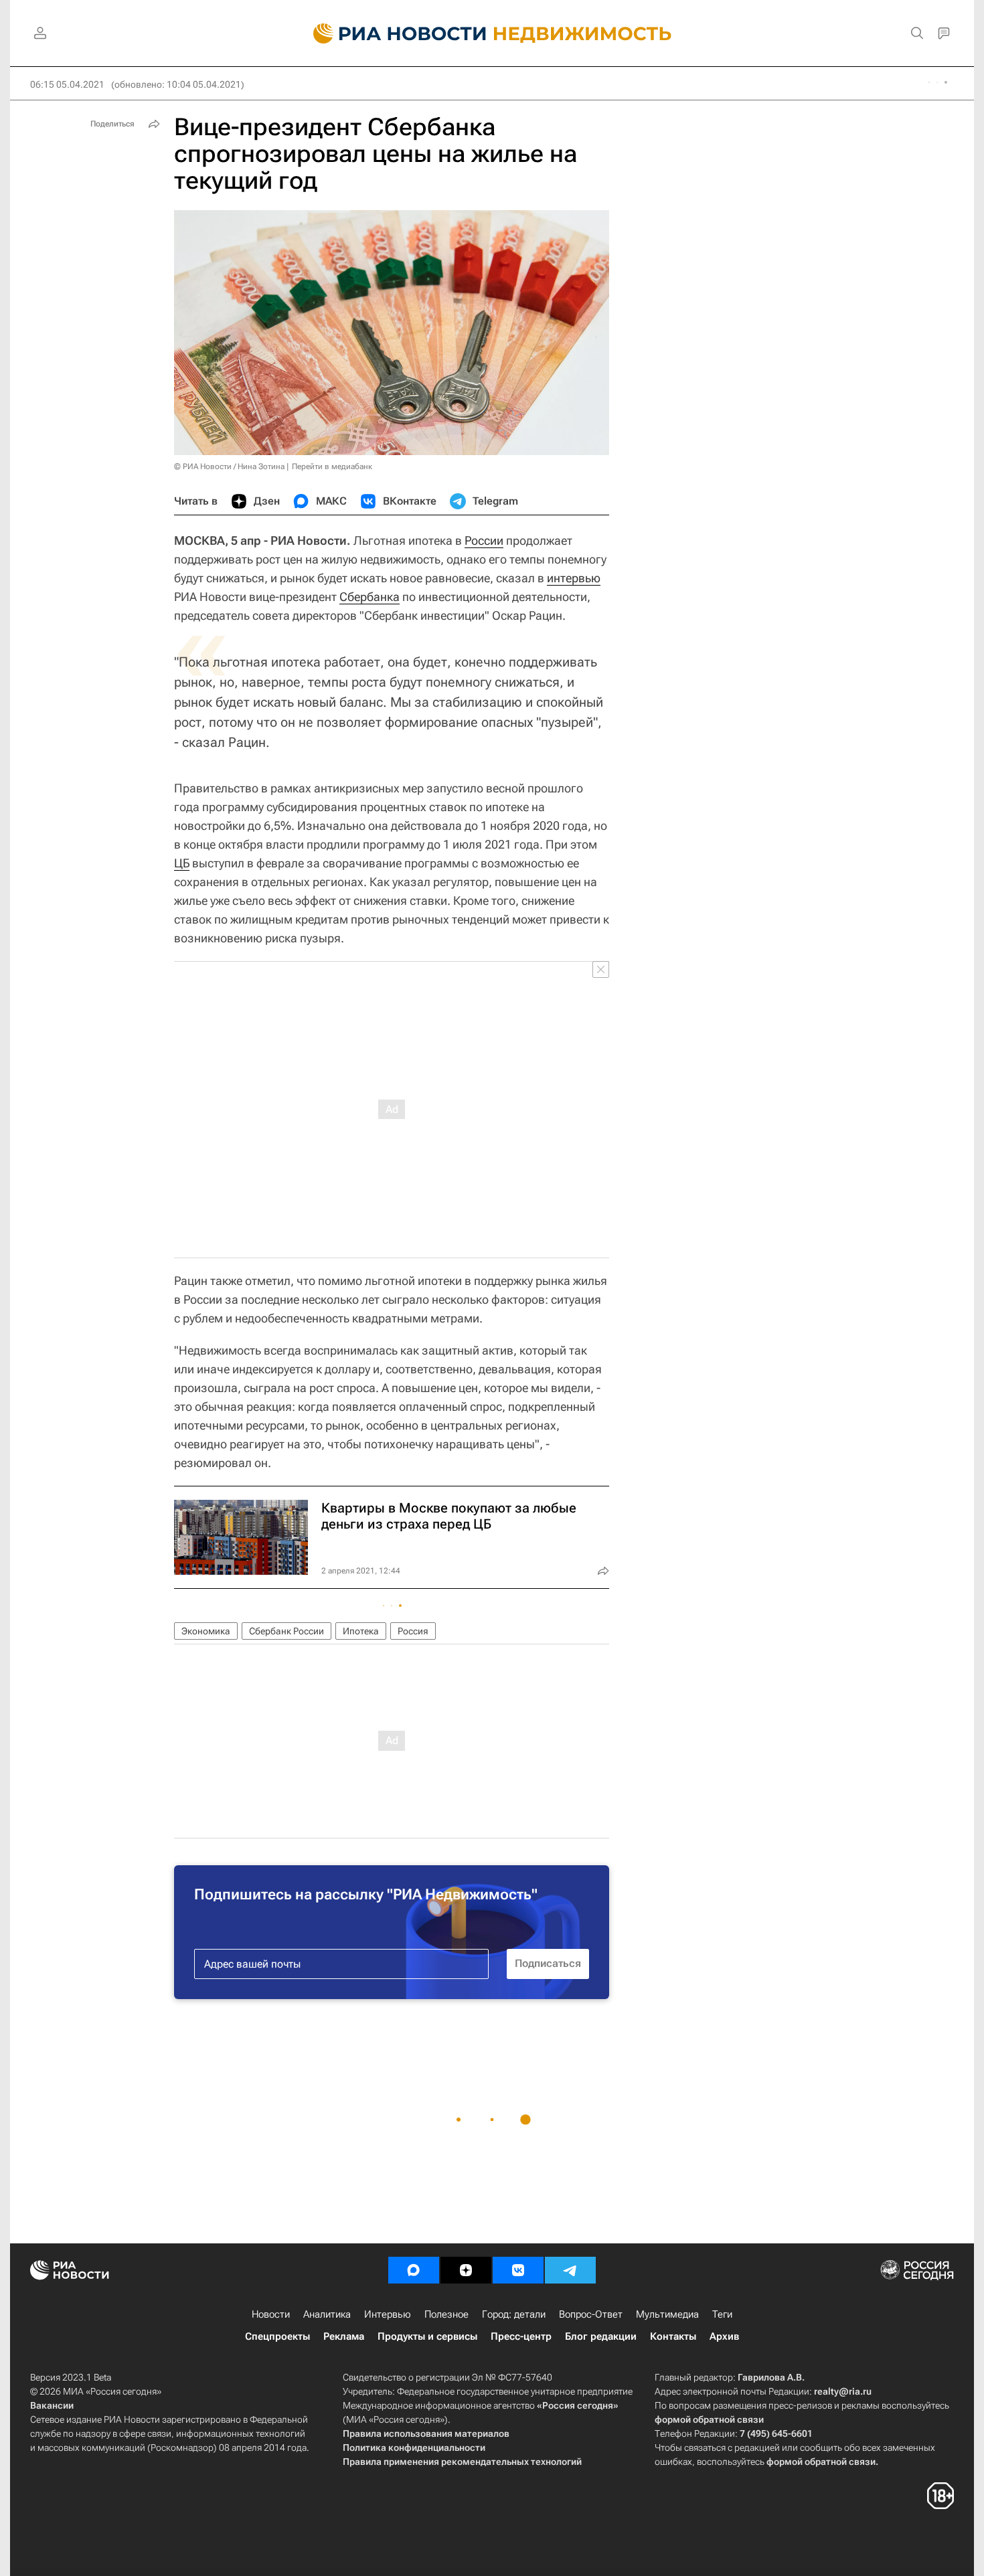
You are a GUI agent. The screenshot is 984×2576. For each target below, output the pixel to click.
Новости (271, 2314)
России (484, 540)
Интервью (388, 2314)
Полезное (446, 2314)
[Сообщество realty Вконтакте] (518, 2270)
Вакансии (52, 2405)
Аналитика (327, 2314)
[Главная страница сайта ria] (392, 33)
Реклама (344, 2336)
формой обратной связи (709, 2419)
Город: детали (514, 2314)
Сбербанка (370, 597)
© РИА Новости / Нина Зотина (229, 466)
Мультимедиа (667, 2314)
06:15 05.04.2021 (67, 84)
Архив (724, 2336)
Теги (722, 2314)
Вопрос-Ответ (591, 2314)
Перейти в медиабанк (332, 466)
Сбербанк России (286, 1631)
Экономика (206, 1631)
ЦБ (182, 863)
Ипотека (361, 1631)
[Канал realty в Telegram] (570, 2270)
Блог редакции (601, 2336)
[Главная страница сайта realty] (492, 33)
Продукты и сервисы (427, 2336)
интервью (574, 578)
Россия (413, 1631)
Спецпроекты (277, 2336)
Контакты (673, 2336)
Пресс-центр (521, 2336)
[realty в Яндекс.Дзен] (466, 2270)
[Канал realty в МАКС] (414, 2270)
